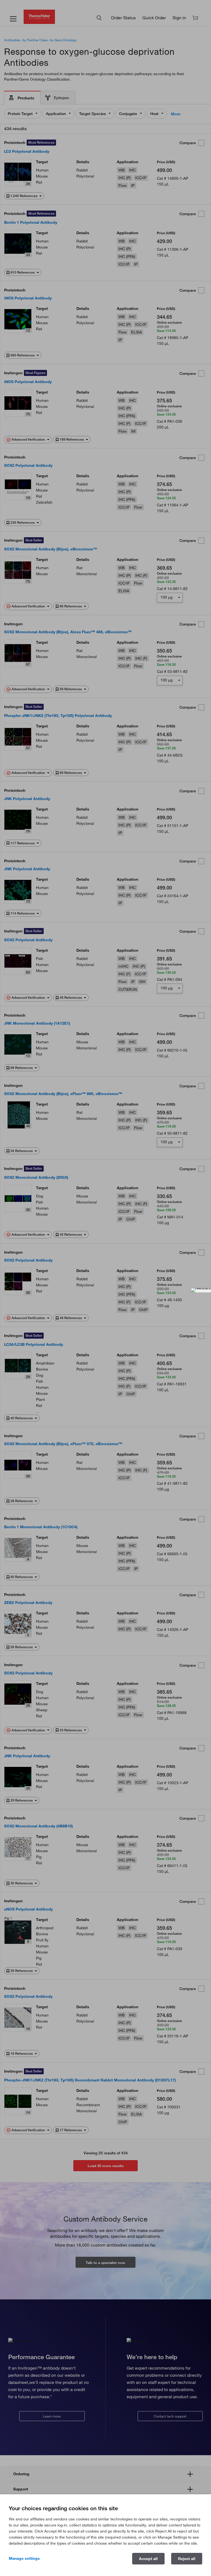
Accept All (148, 2559)
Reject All (187, 2559)
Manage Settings (24, 2558)
